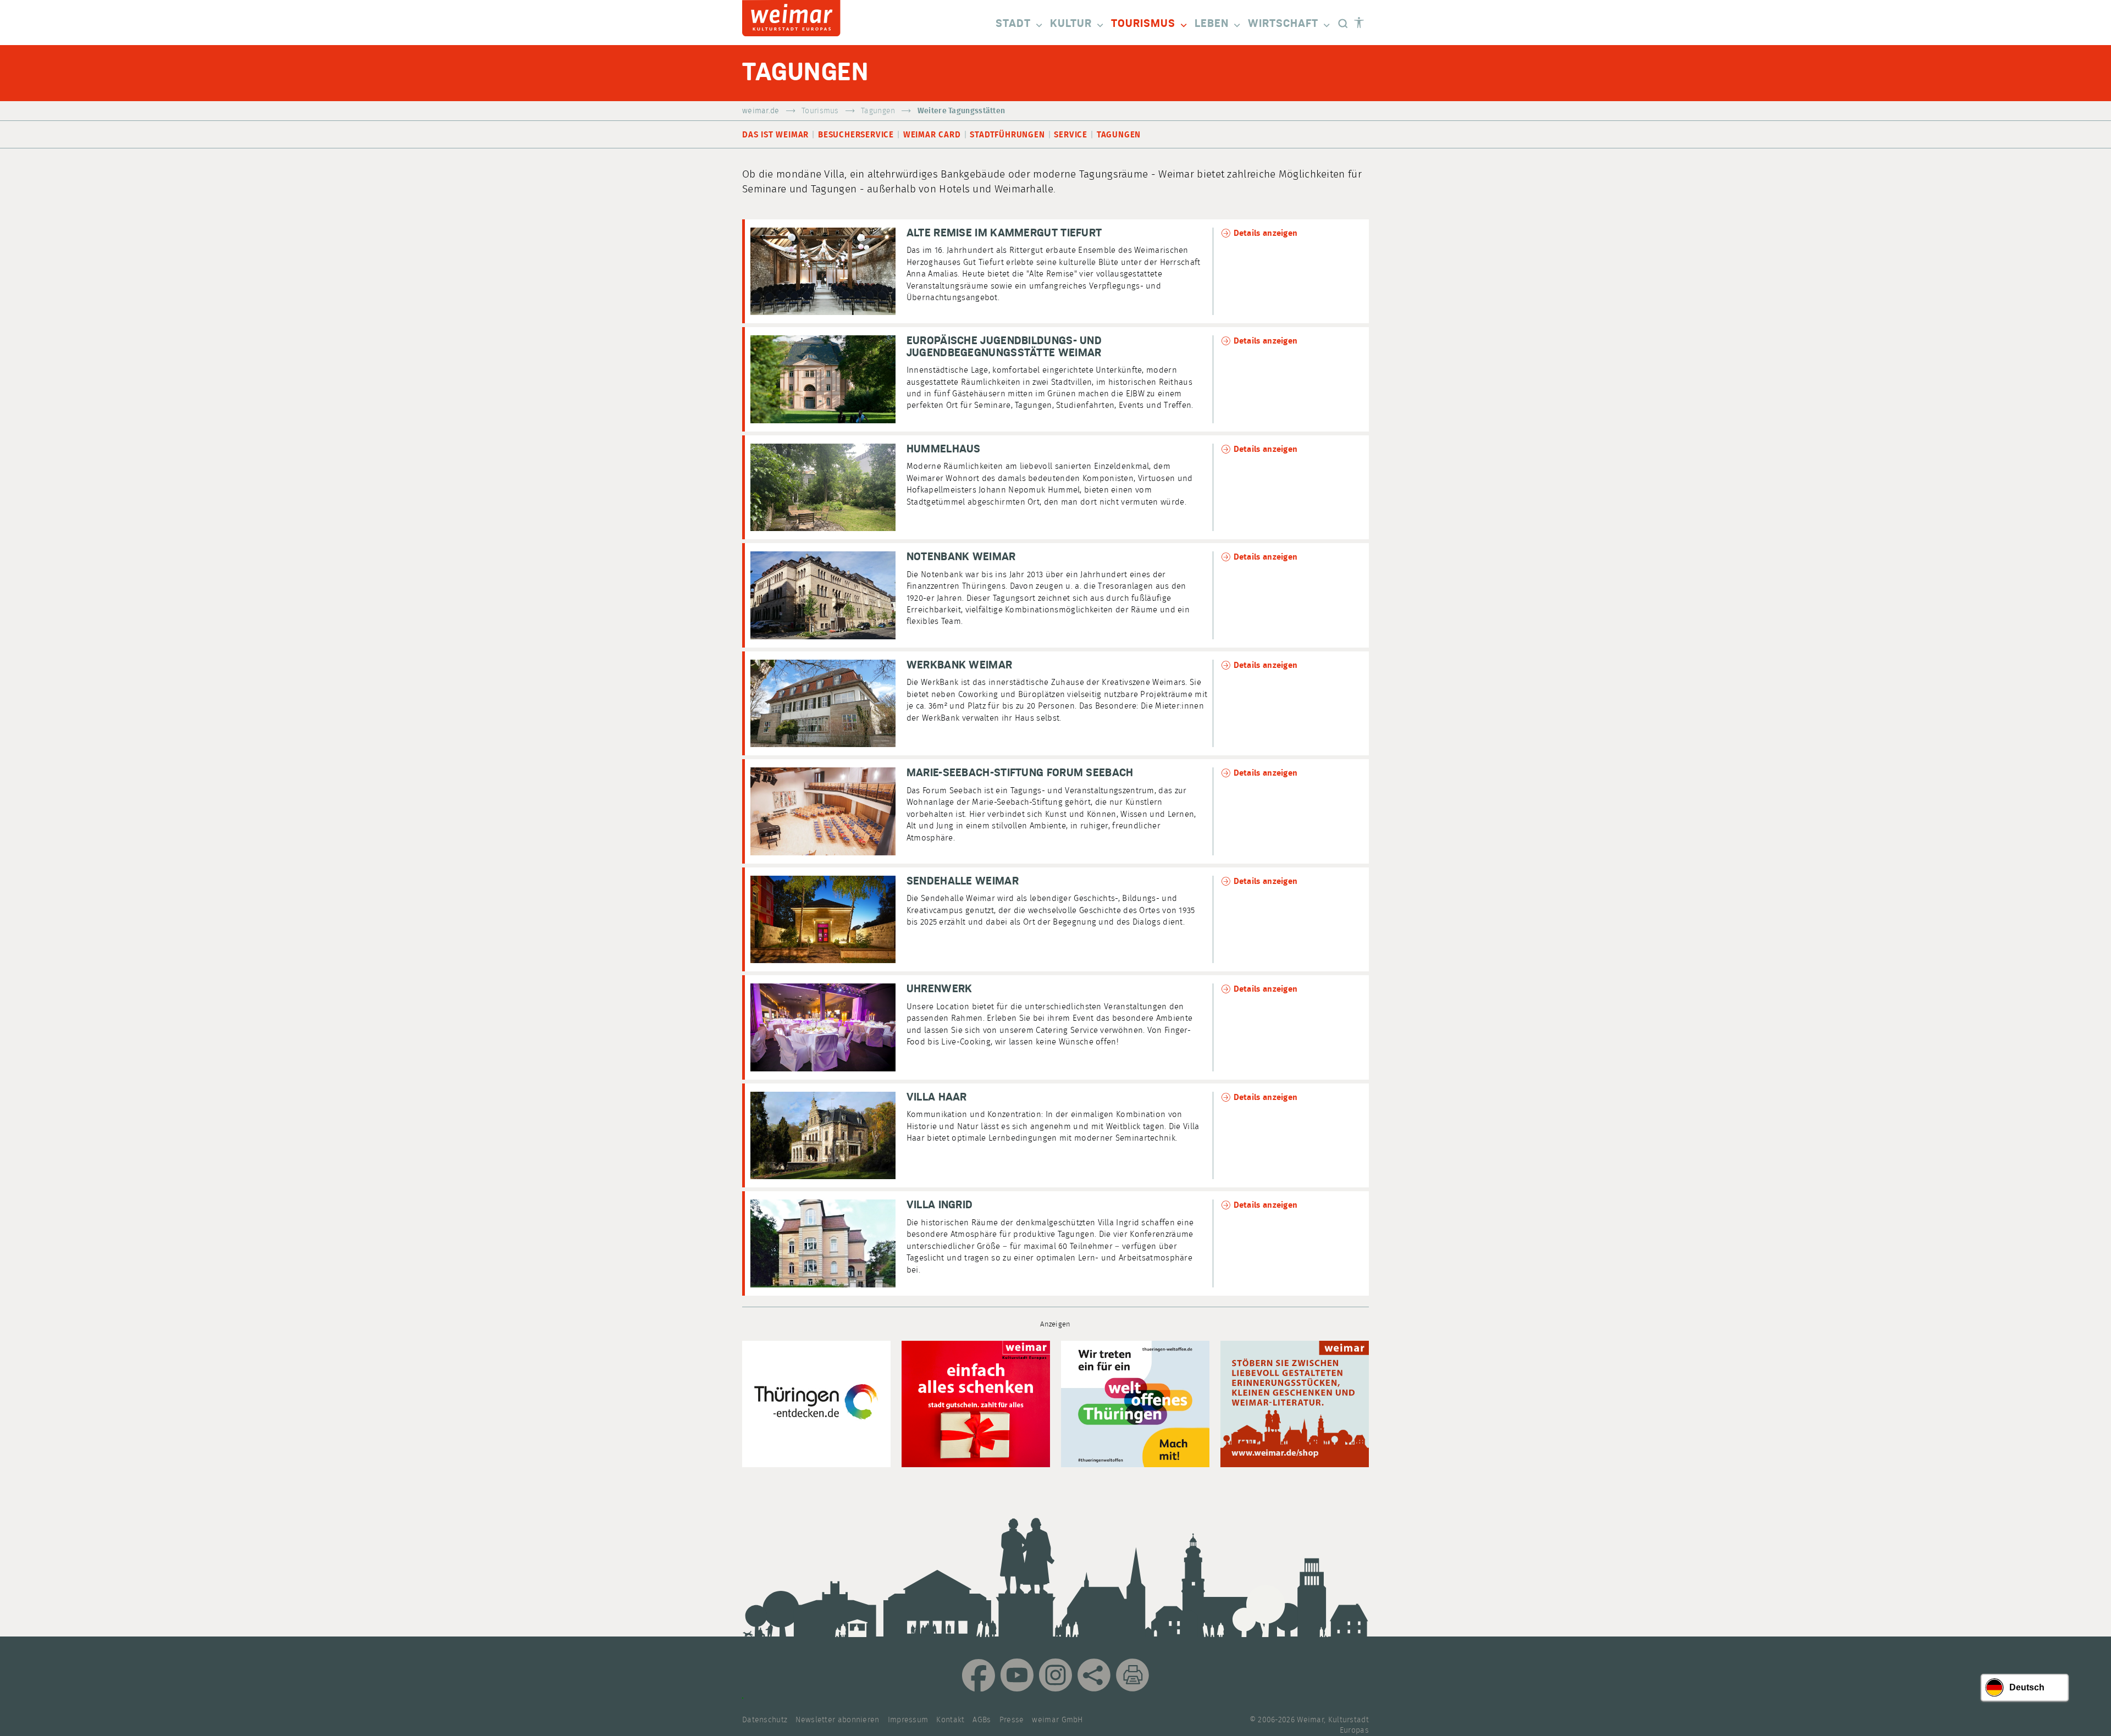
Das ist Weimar (775, 135)
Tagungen (878, 111)
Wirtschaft (1283, 24)
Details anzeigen (1266, 233)
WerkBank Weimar (960, 665)
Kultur (1071, 24)
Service (1071, 135)
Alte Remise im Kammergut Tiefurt (1004, 233)
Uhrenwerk (940, 989)
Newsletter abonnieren (837, 1720)
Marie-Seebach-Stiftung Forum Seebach (1020, 773)
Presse (1012, 1720)
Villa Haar (937, 1097)
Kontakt (950, 1720)
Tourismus (1143, 24)
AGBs (982, 1720)
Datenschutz (765, 1720)
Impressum (908, 1720)
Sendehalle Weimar (963, 881)
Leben (1212, 24)
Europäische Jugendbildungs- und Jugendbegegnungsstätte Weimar (1004, 347)
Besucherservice (856, 135)
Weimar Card (932, 135)
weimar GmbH (1057, 1720)
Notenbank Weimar (961, 557)
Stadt (1013, 24)
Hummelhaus (944, 449)
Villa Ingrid (940, 1205)
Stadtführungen (1007, 135)
